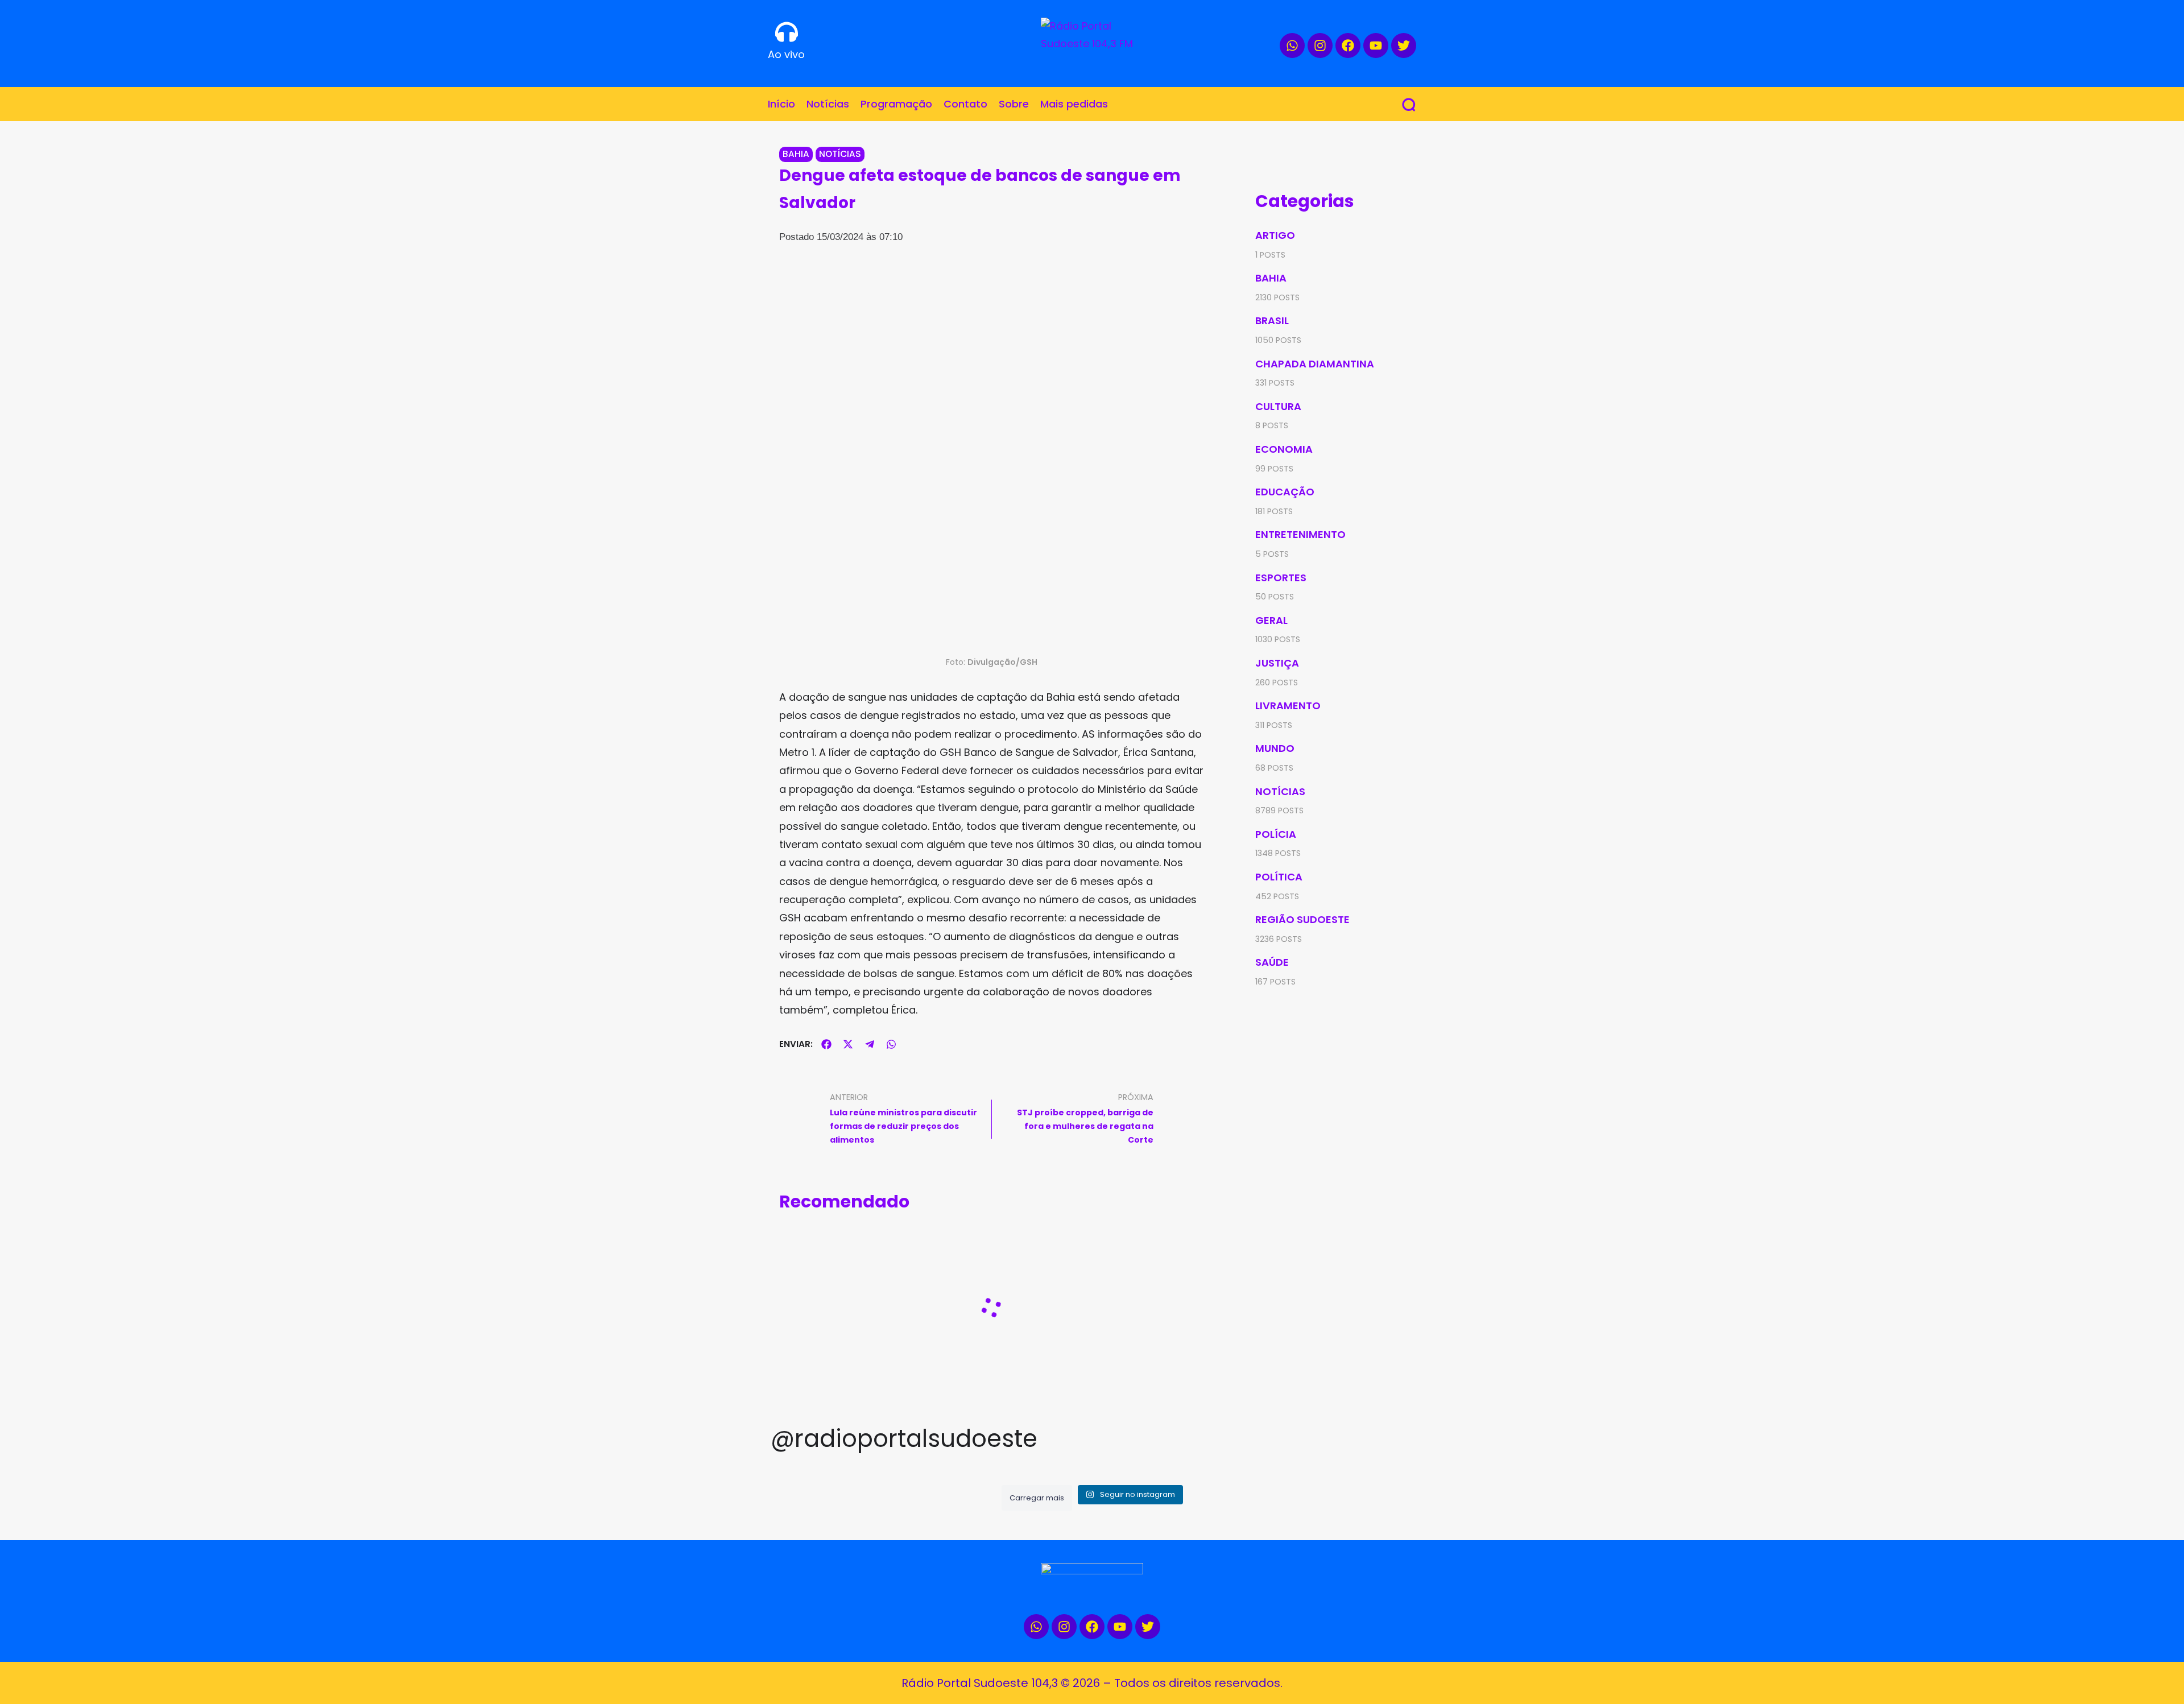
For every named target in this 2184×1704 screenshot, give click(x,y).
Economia (1284, 449)
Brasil (1272, 320)
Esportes (1281, 578)
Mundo (1275, 748)
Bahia (796, 154)
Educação (1285, 492)
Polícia (1276, 834)
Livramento (1288, 706)
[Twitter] (1404, 46)
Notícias (840, 154)
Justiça (1277, 663)
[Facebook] (1348, 46)
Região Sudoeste (1302, 919)
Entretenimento (1300, 534)
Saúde (1272, 962)
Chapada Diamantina (1315, 364)
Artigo (1275, 235)
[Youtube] (1376, 46)
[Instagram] (1320, 46)
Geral (1271, 620)
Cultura (1278, 406)
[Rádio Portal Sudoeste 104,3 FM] (1092, 38)
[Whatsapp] (1292, 46)
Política (1279, 877)
